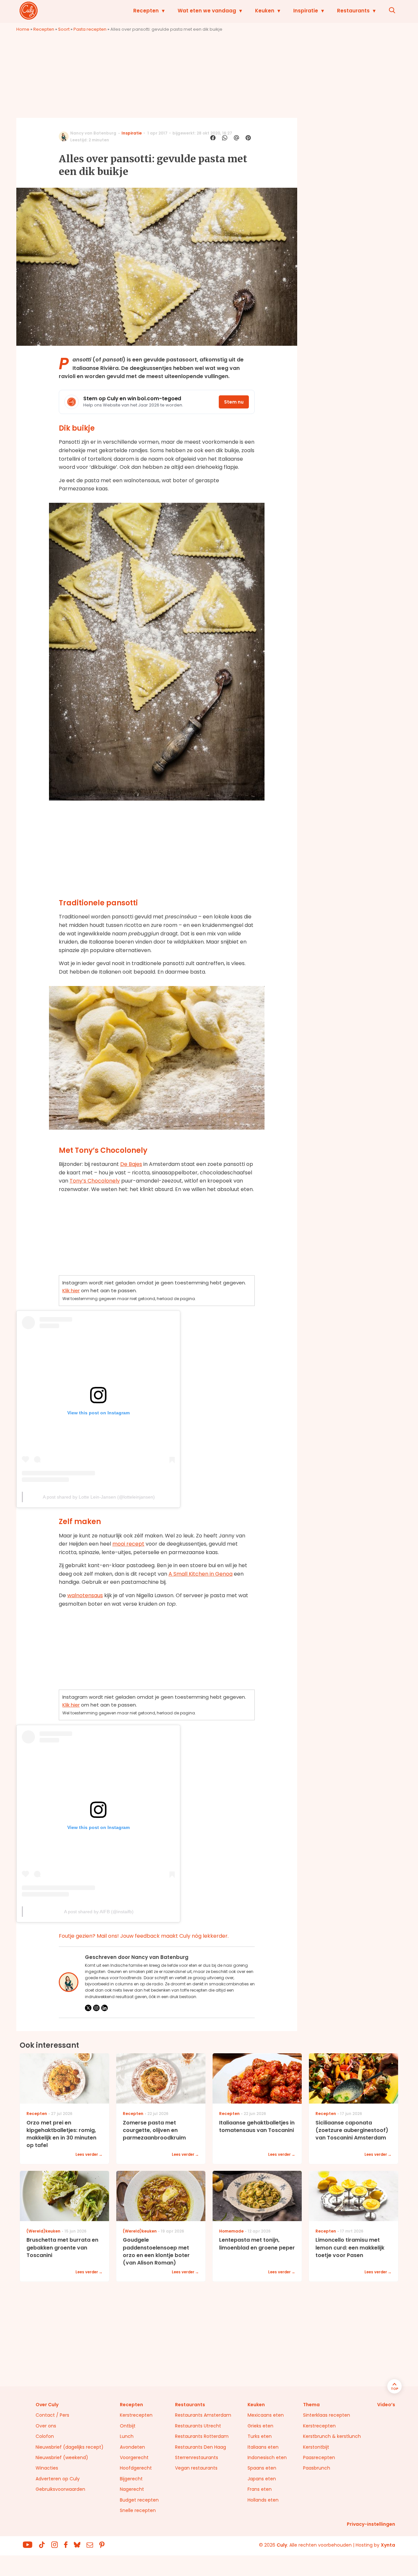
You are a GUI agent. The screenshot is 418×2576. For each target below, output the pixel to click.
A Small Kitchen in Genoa (201, 1574)
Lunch (127, 2436)
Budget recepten (139, 2500)
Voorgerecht (134, 2457)
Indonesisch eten (267, 2457)
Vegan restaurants (196, 2468)
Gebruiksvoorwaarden (60, 2489)
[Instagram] (96, 2008)
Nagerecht (132, 2489)
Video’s (386, 2405)
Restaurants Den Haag (201, 2447)
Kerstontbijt (316, 2447)
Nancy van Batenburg (93, 133)
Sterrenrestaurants (197, 2457)
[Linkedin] (104, 2008)
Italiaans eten (263, 2447)
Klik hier (71, 1290)
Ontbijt (128, 2426)
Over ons (46, 2426)
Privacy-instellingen (371, 2524)
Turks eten (260, 2436)
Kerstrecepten (136, 2415)
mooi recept (128, 1544)
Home (23, 29)
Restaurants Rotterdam (202, 2436)
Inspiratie (306, 11)
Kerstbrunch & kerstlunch (332, 2436)
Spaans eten (262, 2468)
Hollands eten (263, 2500)
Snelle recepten (138, 2510)
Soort (64, 29)
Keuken (265, 11)
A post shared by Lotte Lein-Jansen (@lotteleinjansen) (99, 1497)
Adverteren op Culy (58, 2479)
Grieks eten (260, 2426)
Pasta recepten (90, 29)
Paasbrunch (317, 2468)
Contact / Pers (52, 2415)
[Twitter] (88, 2008)
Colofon (45, 2436)
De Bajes (131, 1164)
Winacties (47, 2468)
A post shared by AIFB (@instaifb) (99, 1912)
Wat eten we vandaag (207, 11)
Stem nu (234, 402)
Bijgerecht (131, 2479)
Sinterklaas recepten (327, 2415)
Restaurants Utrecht (198, 2426)
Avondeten (132, 2447)
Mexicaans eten (266, 2415)
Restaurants (353, 11)
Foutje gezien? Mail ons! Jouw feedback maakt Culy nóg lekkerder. (144, 1936)
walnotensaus (85, 1595)
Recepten (146, 11)
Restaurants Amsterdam (203, 2415)
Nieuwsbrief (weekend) (62, 2457)
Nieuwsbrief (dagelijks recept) (70, 2447)
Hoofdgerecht (136, 2468)
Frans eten (260, 2489)
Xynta (388, 2545)
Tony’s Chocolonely (95, 1181)
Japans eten (262, 2479)
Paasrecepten (319, 2457)
